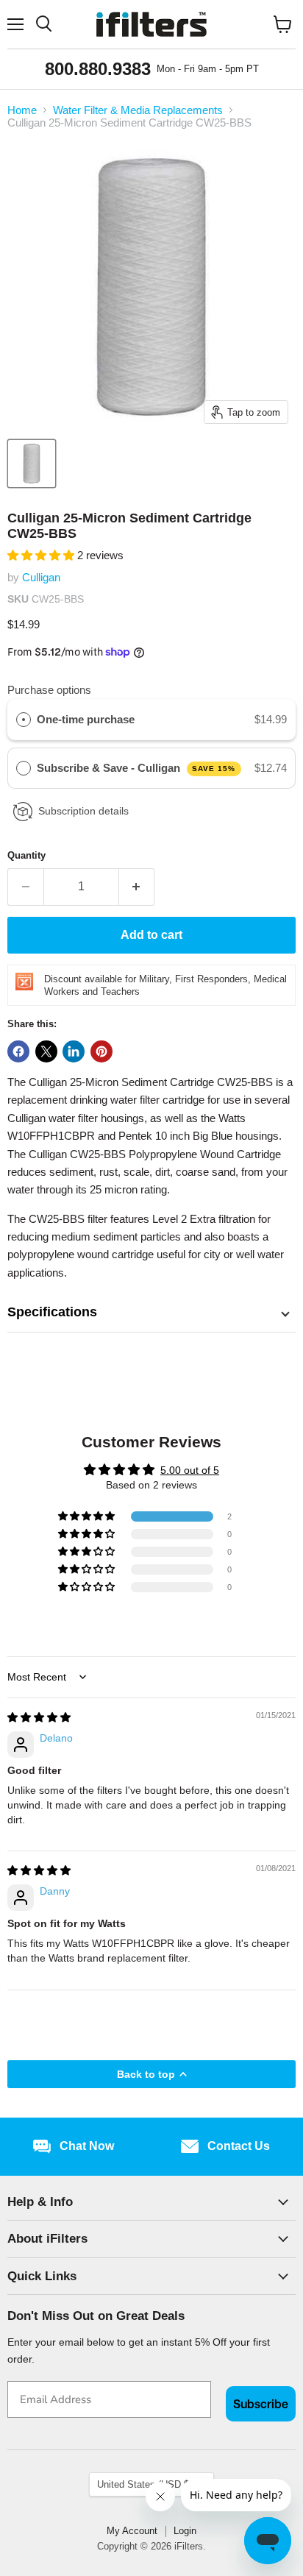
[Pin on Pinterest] (101, 1051)
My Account (132, 2531)
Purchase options (49, 690)
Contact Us (239, 2146)
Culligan (41, 577)
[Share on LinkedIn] (74, 1051)
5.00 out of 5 (190, 1470)
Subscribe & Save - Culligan (136, 768)
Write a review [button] (152, 1624)
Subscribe (261, 2404)
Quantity (26, 855)
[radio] (24, 720)
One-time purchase (86, 719)
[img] (39, 1717)
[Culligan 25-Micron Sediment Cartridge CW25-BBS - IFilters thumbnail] (32, 464)
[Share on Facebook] (18, 1051)
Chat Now (87, 2146)
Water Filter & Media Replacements (138, 110)
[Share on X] (46, 1051)
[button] (42, 555)
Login (185, 2531)
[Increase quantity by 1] (137, 887)
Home (22, 110)
